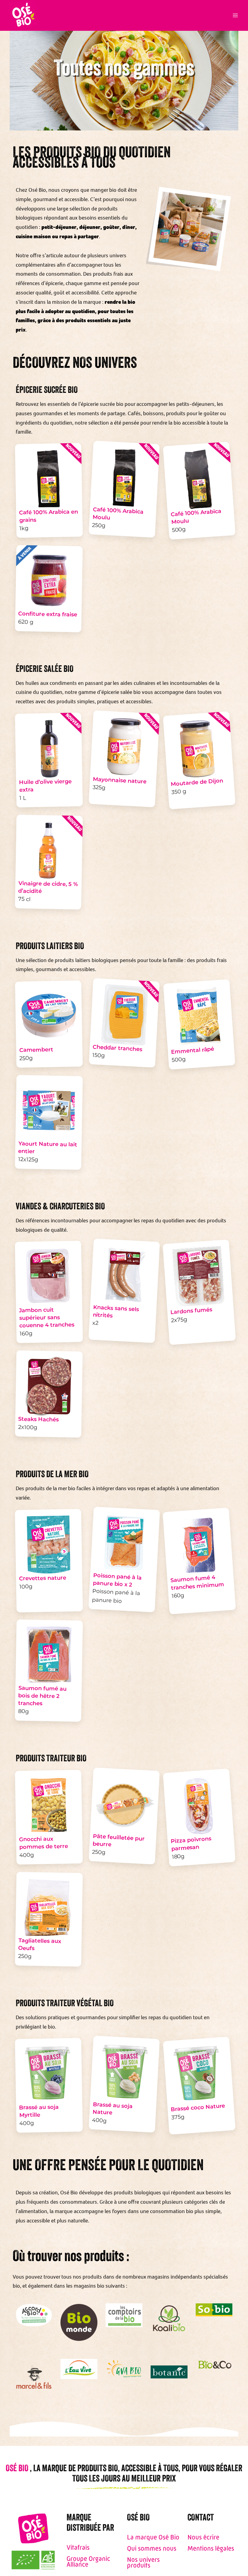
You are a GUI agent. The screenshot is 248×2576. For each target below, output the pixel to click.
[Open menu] (235, 15)
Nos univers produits (143, 2562)
